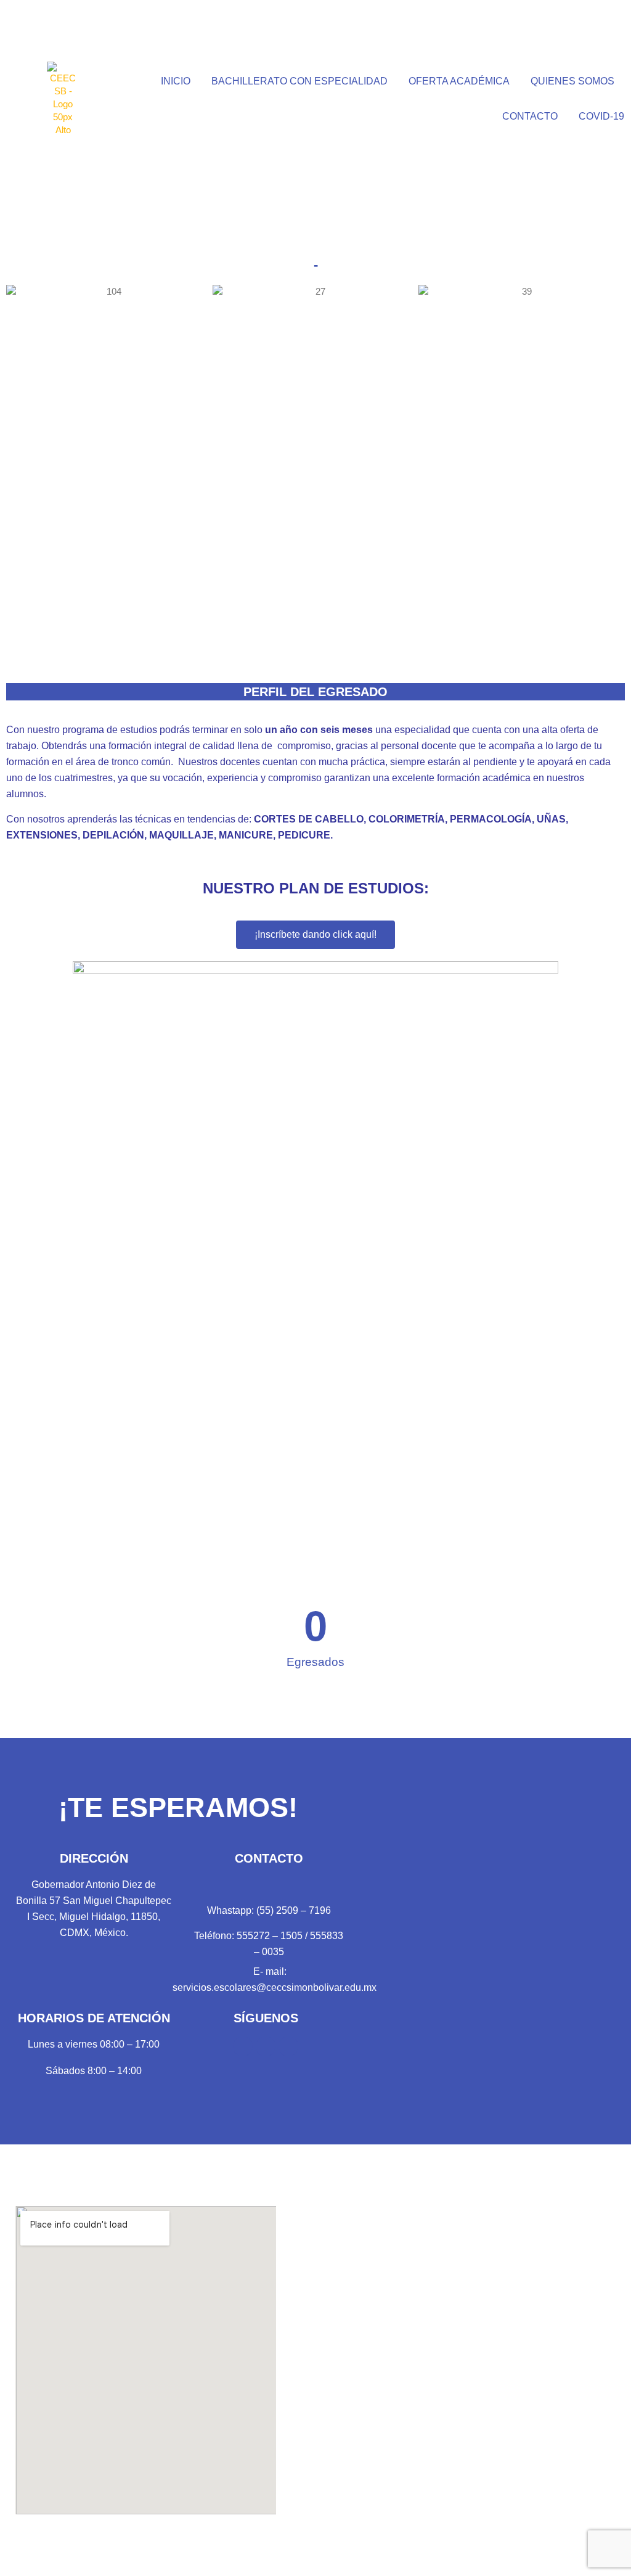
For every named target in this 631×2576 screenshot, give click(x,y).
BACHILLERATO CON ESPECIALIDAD (299, 81)
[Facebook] (243, 2046)
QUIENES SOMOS (572, 81)
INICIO (176, 81)
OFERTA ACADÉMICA (459, 81)
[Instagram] (288, 2046)
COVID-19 (601, 116)
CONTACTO (530, 116)
